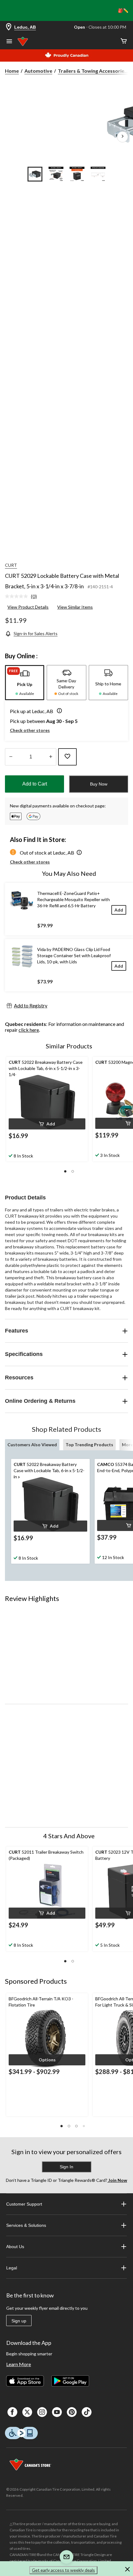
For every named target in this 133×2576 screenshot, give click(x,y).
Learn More (19, 2364)
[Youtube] (57, 2412)
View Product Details (28, 607)
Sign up (19, 2321)
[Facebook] (12, 2412)
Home (12, 71)
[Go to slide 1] (35, 174)
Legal (12, 2268)
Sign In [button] (66, 2167)
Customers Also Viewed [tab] (32, 1445)
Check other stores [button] (30, 730)
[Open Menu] (9, 42)
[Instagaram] (42, 2412)
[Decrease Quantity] (11, 757)
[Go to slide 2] (56, 174)
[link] (23, 597)
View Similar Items (75, 607)
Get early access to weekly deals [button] (63, 2570)
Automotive (38, 71)
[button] (58, 711)
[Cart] (124, 41)
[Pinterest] (72, 2412)
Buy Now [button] (99, 784)
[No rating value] (18, 596)
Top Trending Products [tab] (89, 1445)
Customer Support (24, 2204)
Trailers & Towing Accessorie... (93, 71)
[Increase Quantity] (51, 757)
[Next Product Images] (122, 137)
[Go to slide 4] (98, 174)
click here (29, 1030)
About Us (15, 2247)
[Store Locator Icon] (9, 27)
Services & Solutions (26, 2225)
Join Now (117, 2180)
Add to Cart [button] (35, 784)
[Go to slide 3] (77, 174)
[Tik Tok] (87, 2412)
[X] (27, 2412)
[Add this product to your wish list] (67, 757)
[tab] (25, 683)
